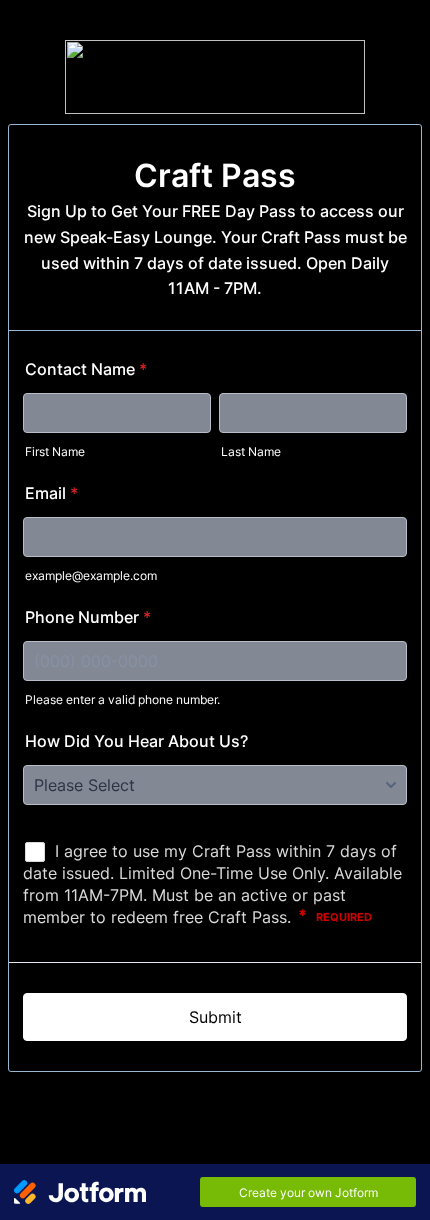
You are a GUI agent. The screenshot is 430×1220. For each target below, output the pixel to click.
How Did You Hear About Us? (136, 741)
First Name (55, 451)
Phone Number (88, 617)
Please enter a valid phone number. (122, 699)
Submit (215, 1017)
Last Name (251, 451)
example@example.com (91, 575)
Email (51, 493)
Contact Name (86, 369)
